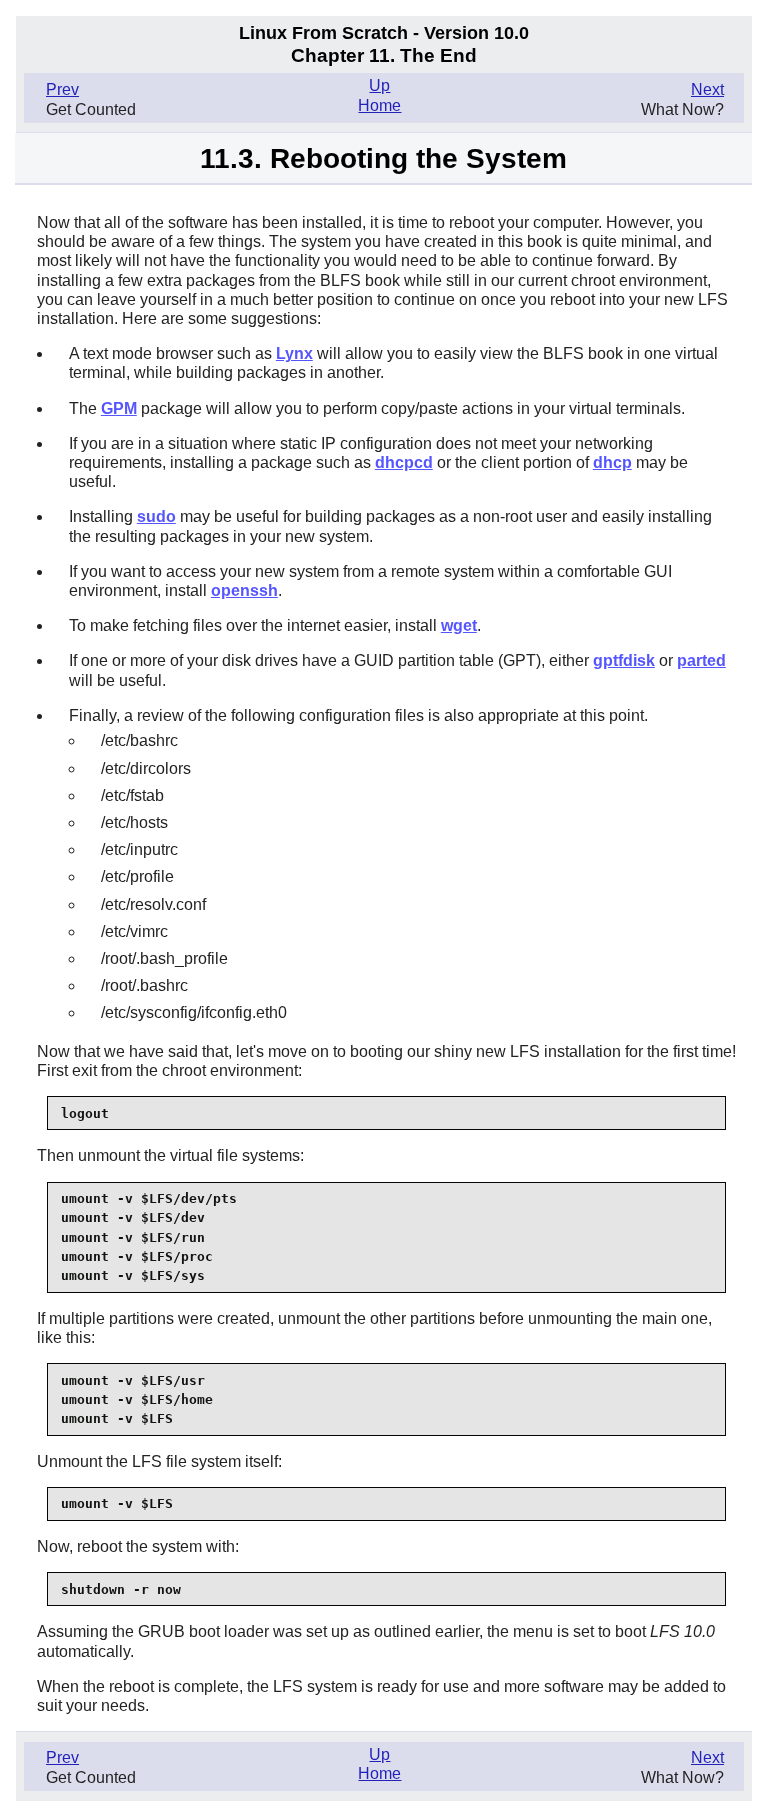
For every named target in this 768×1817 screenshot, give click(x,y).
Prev (62, 89)
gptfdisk (624, 660)
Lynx (294, 353)
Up (379, 85)
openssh (244, 590)
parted (701, 660)
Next (707, 89)
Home (379, 105)
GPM (119, 408)
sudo (156, 516)
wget (459, 625)
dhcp (612, 462)
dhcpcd (404, 462)
